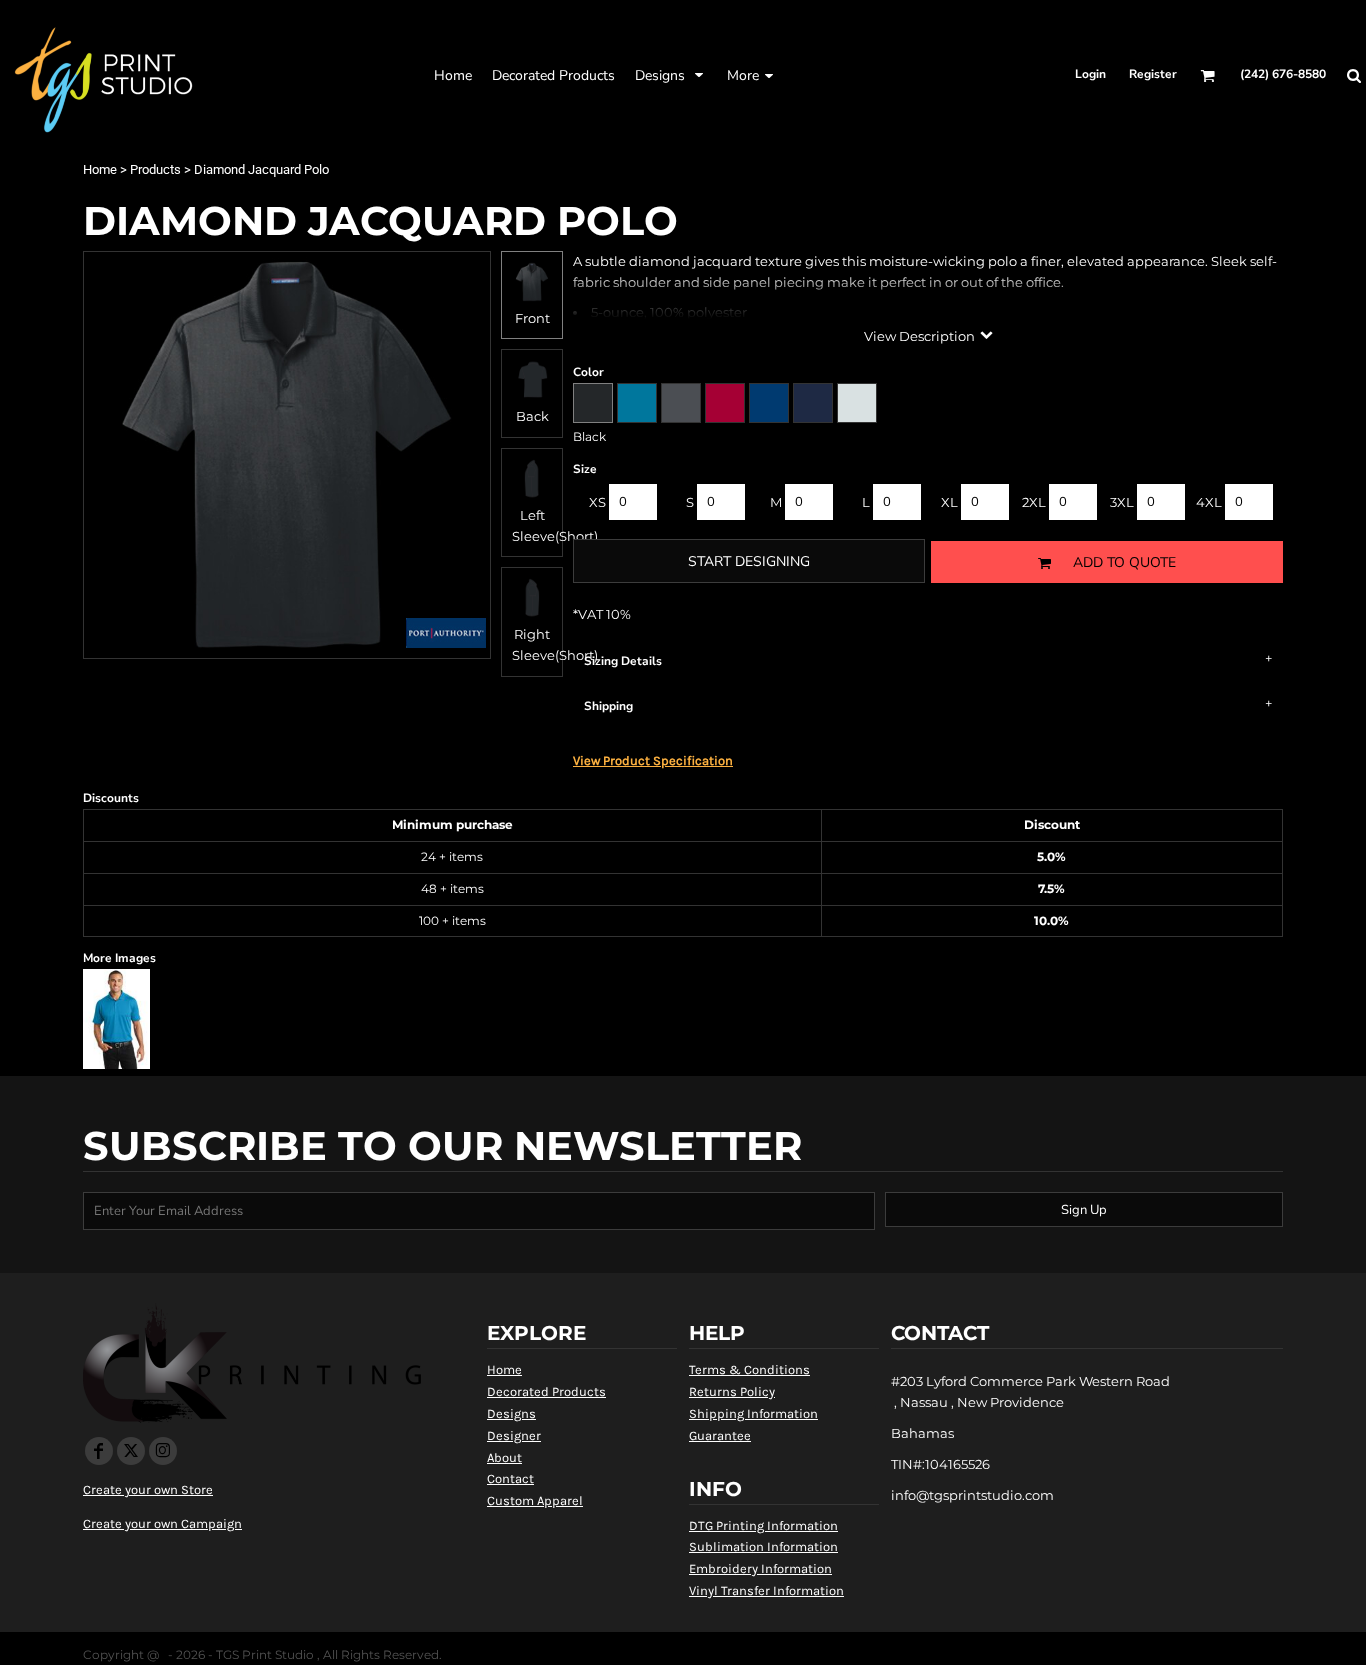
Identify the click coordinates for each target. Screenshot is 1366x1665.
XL (949, 502)
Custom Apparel (535, 1500)
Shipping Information (753, 1413)
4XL (1209, 502)
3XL (1122, 502)
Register (1153, 74)
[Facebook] (99, 1451)
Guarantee (720, 1435)
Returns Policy (732, 1391)
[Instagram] (163, 1451)
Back (532, 416)
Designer (514, 1435)
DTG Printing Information (763, 1525)
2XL (1034, 502)
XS (597, 502)
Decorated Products (546, 1391)
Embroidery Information (760, 1568)
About (504, 1457)
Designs (511, 1413)
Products (155, 169)
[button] (553, 75)
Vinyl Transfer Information (766, 1590)
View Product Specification (653, 760)
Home (100, 169)
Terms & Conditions (749, 1369)
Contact (510, 1478)
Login (1090, 74)
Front (532, 318)
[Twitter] (131, 1451)
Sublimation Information (763, 1546)
